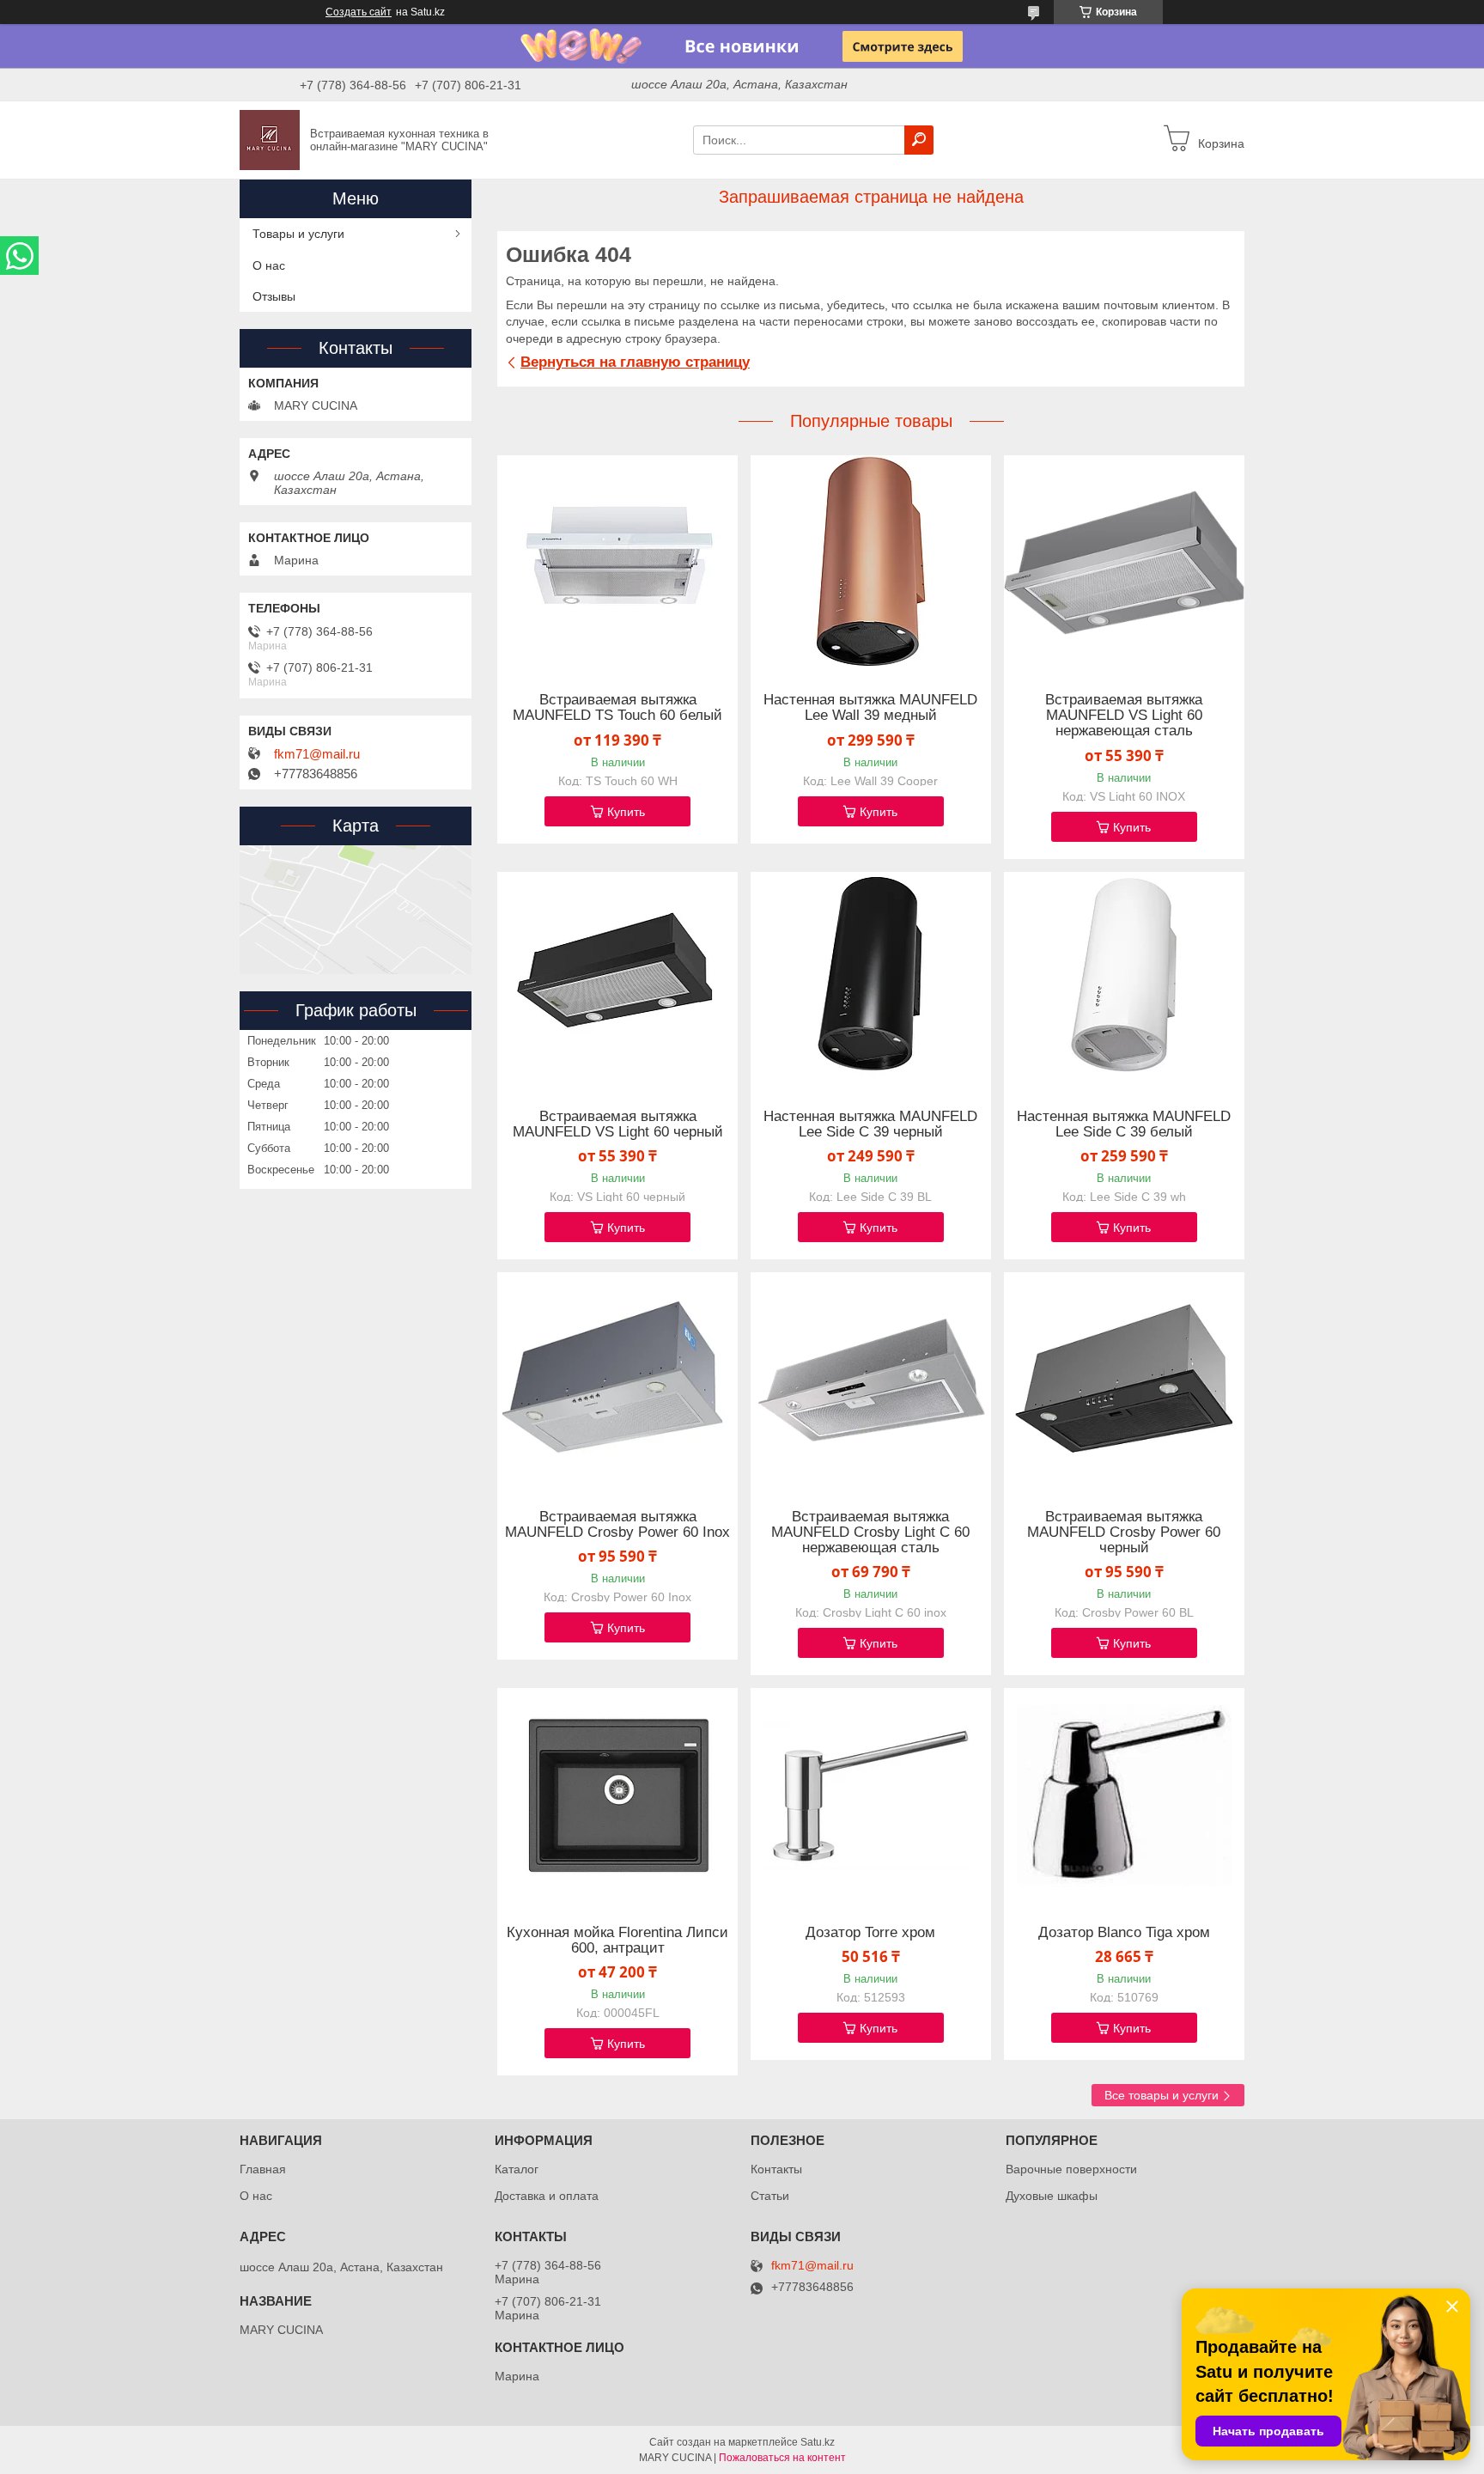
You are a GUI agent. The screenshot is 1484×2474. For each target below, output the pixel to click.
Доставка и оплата (547, 2196)
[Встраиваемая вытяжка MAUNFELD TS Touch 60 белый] (617, 563)
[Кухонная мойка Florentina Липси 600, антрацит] (617, 1795)
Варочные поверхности (1071, 2169)
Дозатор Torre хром (870, 1933)
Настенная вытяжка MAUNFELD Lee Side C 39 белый (1124, 1124)
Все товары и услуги (1162, 2095)
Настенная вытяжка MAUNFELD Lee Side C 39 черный (870, 1124)
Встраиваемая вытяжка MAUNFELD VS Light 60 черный (618, 1124)
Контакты (776, 2169)
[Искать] (919, 140)
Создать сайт (359, 12)
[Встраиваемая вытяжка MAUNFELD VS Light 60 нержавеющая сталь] (1124, 563)
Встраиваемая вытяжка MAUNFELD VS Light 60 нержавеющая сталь (1124, 716)
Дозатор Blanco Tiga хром (1124, 1933)
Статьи (770, 2196)
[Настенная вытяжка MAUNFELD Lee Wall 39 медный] (871, 563)
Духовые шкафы (1052, 2196)
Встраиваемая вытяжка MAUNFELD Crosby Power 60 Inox (617, 1525)
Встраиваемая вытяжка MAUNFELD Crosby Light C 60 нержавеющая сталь (870, 1533)
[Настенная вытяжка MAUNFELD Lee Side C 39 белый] (1124, 979)
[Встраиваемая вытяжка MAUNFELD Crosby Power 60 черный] (1124, 1380)
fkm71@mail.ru (317, 754)
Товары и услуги (298, 234)
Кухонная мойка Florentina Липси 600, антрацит (617, 1941)
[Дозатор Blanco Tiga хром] (1124, 1795)
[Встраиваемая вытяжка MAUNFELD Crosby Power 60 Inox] (617, 1380)
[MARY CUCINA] (270, 139)
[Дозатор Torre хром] (871, 1795)
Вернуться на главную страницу (635, 362)
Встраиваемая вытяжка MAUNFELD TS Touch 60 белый (617, 708)
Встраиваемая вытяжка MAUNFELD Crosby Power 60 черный (1124, 1533)
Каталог (517, 2169)
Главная (263, 2169)
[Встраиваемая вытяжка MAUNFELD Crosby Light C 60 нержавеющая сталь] (871, 1380)
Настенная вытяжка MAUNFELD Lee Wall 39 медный (870, 708)
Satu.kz (818, 2442)
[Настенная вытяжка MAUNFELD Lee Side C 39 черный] (871, 979)
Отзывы (274, 296)
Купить (626, 812)
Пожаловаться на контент (782, 2458)
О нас (269, 265)
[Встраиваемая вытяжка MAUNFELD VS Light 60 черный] (617, 979)
